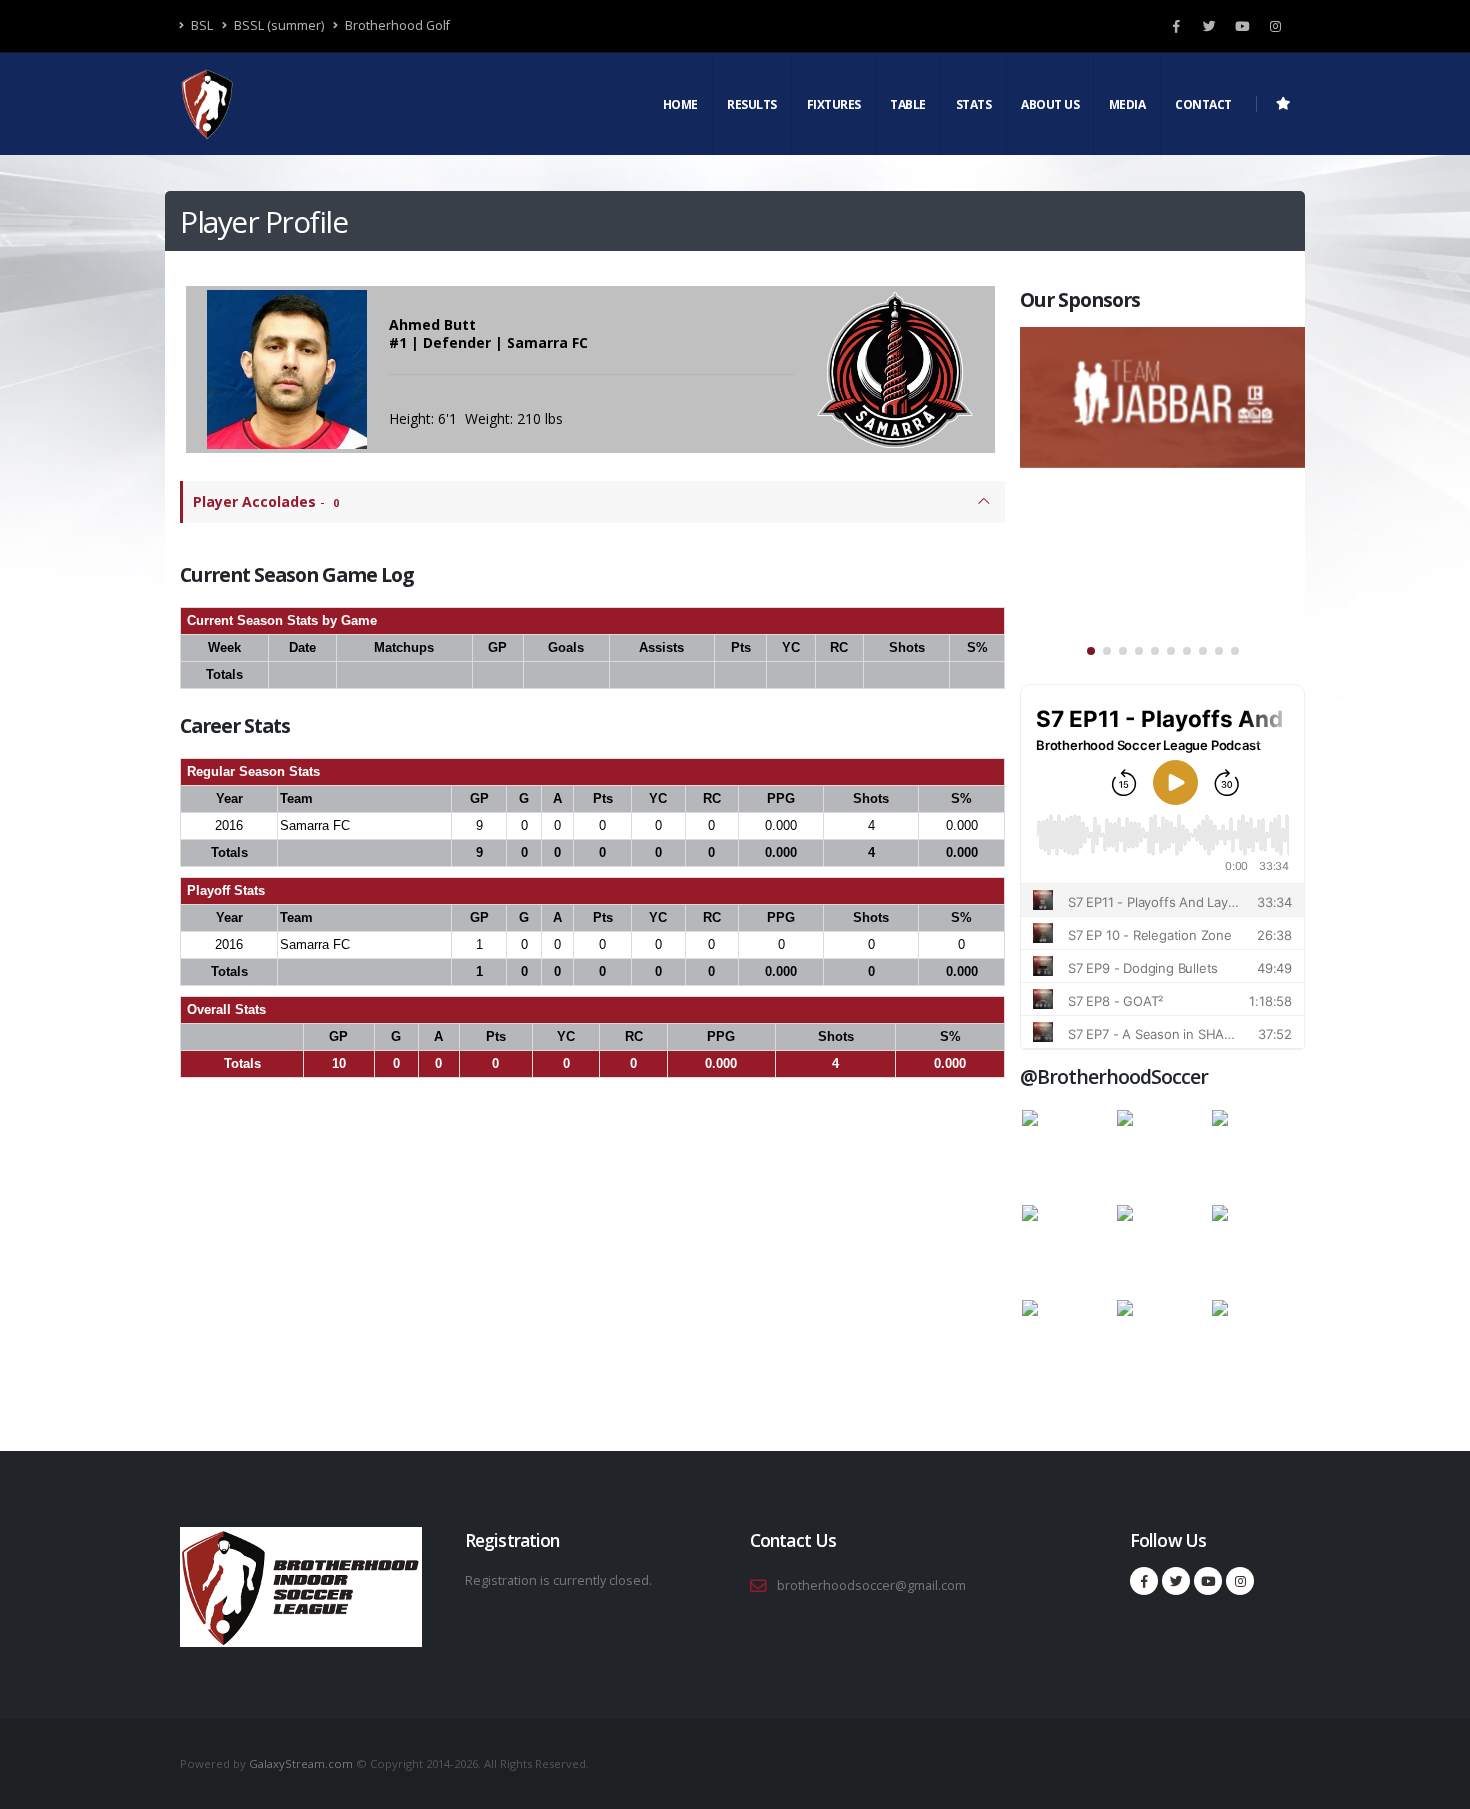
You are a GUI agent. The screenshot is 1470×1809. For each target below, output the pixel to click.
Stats (974, 104)
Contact (1203, 104)
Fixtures (834, 104)
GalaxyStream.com (302, 1763)
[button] (1091, 651)
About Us (1050, 104)
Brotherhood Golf (396, 25)
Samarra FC (315, 825)
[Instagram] (1275, 26)
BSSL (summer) (277, 25)
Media (1127, 104)
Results (752, 104)
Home (680, 104)
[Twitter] (1209, 26)
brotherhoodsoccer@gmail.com (871, 1585)
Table (908, 104)
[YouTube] (1242, 26)
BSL (200, 25)
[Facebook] (1176, 26)
